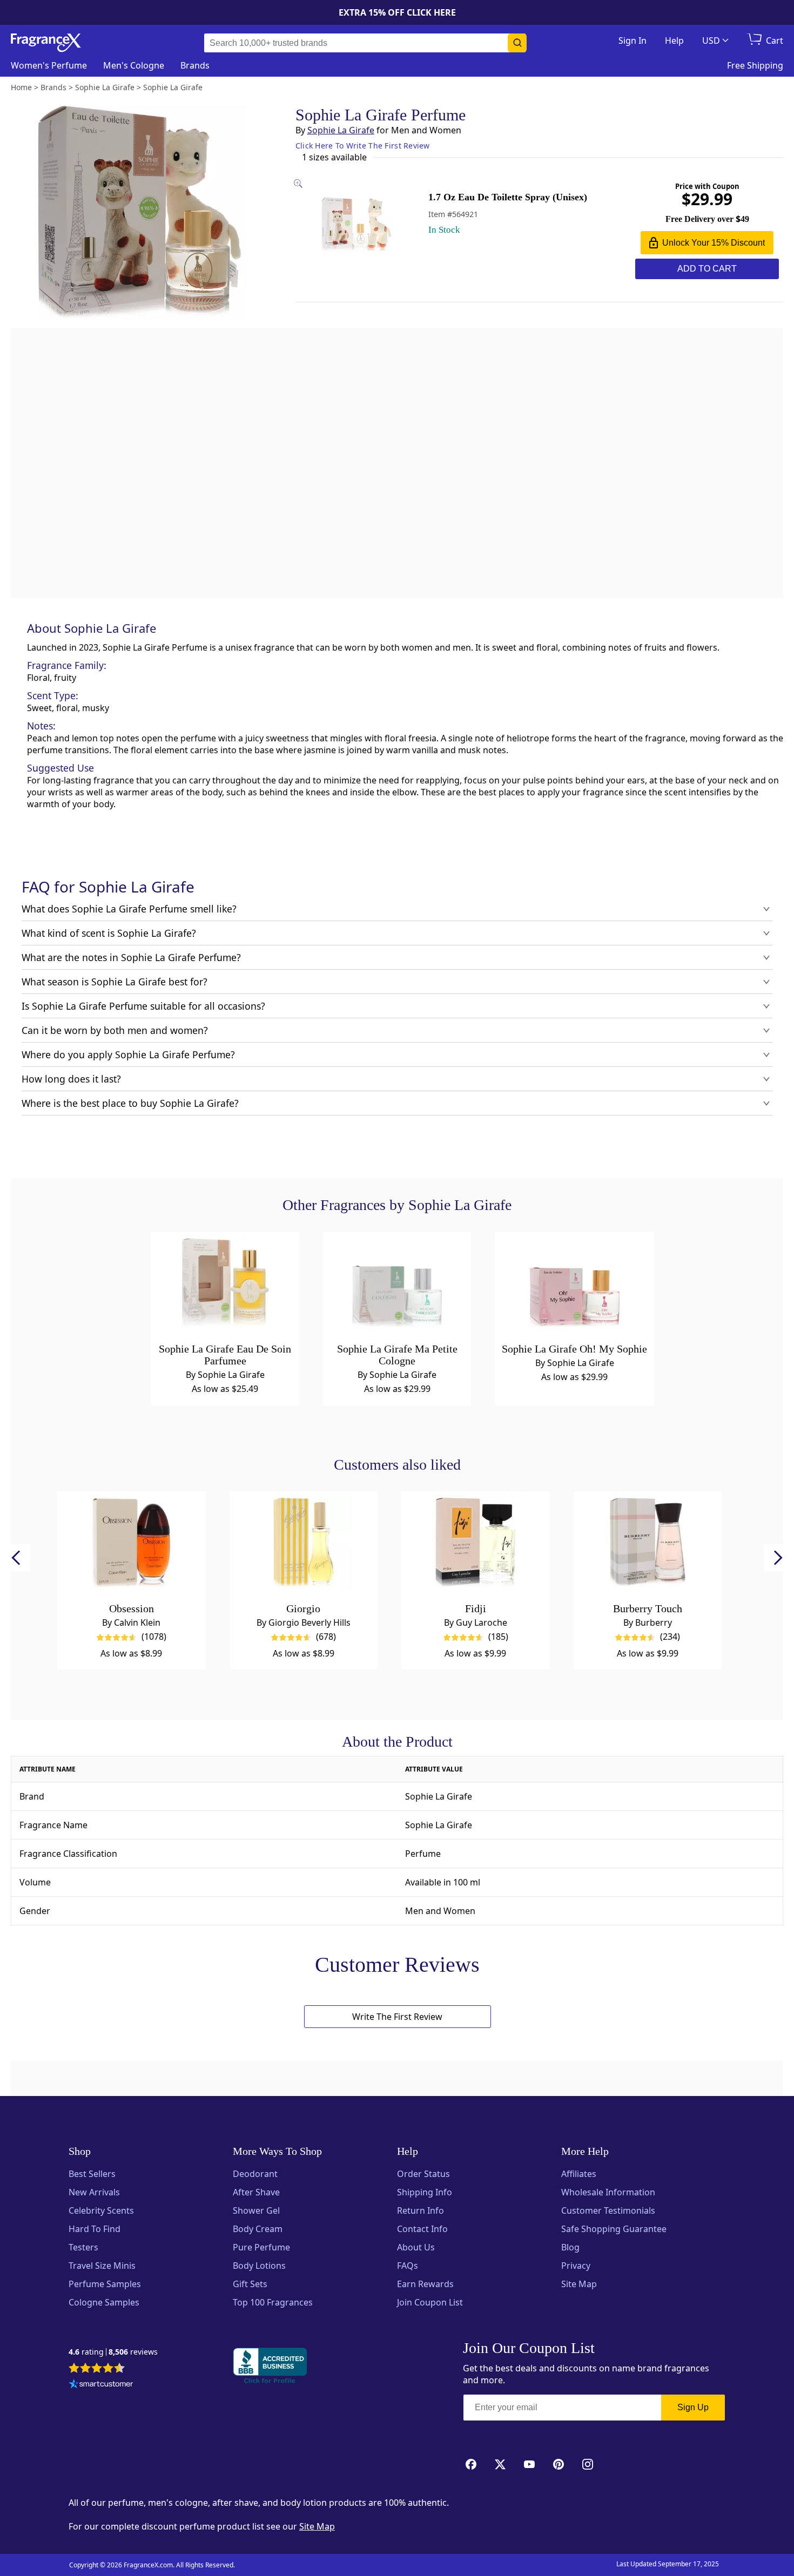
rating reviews (113, 2352)
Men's (134, 65)
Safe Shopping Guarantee (614, 2229)
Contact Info (422, 2229)
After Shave (256, 2192)
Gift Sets (250, 2284)
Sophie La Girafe (341, 130)
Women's (49, 65)
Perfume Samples (105, 2284)
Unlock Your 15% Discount (714, 243)
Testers (83, 2247)
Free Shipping (755, 65)
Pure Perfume (261, 2247)
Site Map (579, 2284)
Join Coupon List (430, 2302)
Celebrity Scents (101, 2210)
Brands (195, 65)
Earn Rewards (425, 2284)
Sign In (632, 40)
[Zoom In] (641, 974)
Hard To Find (95, 2229)
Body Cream (258, 2229)
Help (674, 40)
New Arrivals (94, 2192)
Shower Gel (256, 2210)
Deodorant (255, 2174)
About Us (416, 2247)
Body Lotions (259, 2266)
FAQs (408, 2266)
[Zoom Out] (641, 1006)
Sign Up (693, 2407)
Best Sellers (92, 2174)
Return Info (420, 2210)
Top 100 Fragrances (273, 2302)
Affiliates (579, 2174)
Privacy (576, 2266)
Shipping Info (425, 2192)
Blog (570, 2247)
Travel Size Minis (102, 2266)
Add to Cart (707, 269)
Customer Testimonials (608, 2210)
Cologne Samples (104, 2302)
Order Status (423, 2174)
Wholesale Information (608, 2192)
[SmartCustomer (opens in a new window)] (101, 2385)
